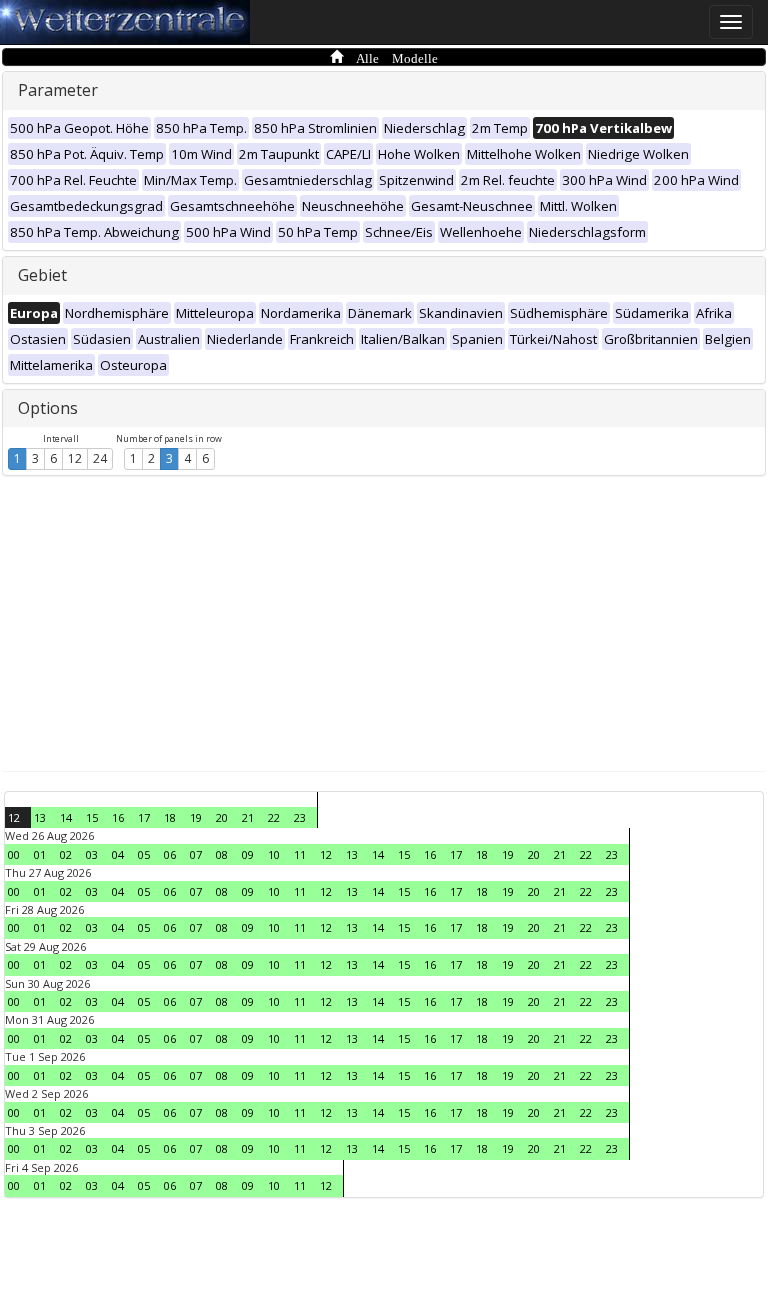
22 (274, 817)
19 (196, 817)
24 (100, 458)
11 (300, 854)
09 (248, 854)
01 (40, 854)
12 (75, 458)
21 (248, 817)
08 (222, 854)
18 (170, 817)
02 (66, 854)
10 (274, 854)
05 (144, 854)
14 (66, 817)
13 (40, 817)
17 (144, 817)
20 (222, 817)
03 (92, 854)
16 (118, 817)
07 (196, 854)
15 (92, 817)
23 (300, 817)
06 (170, 854)
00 (14, 854)
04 (118, 854)
